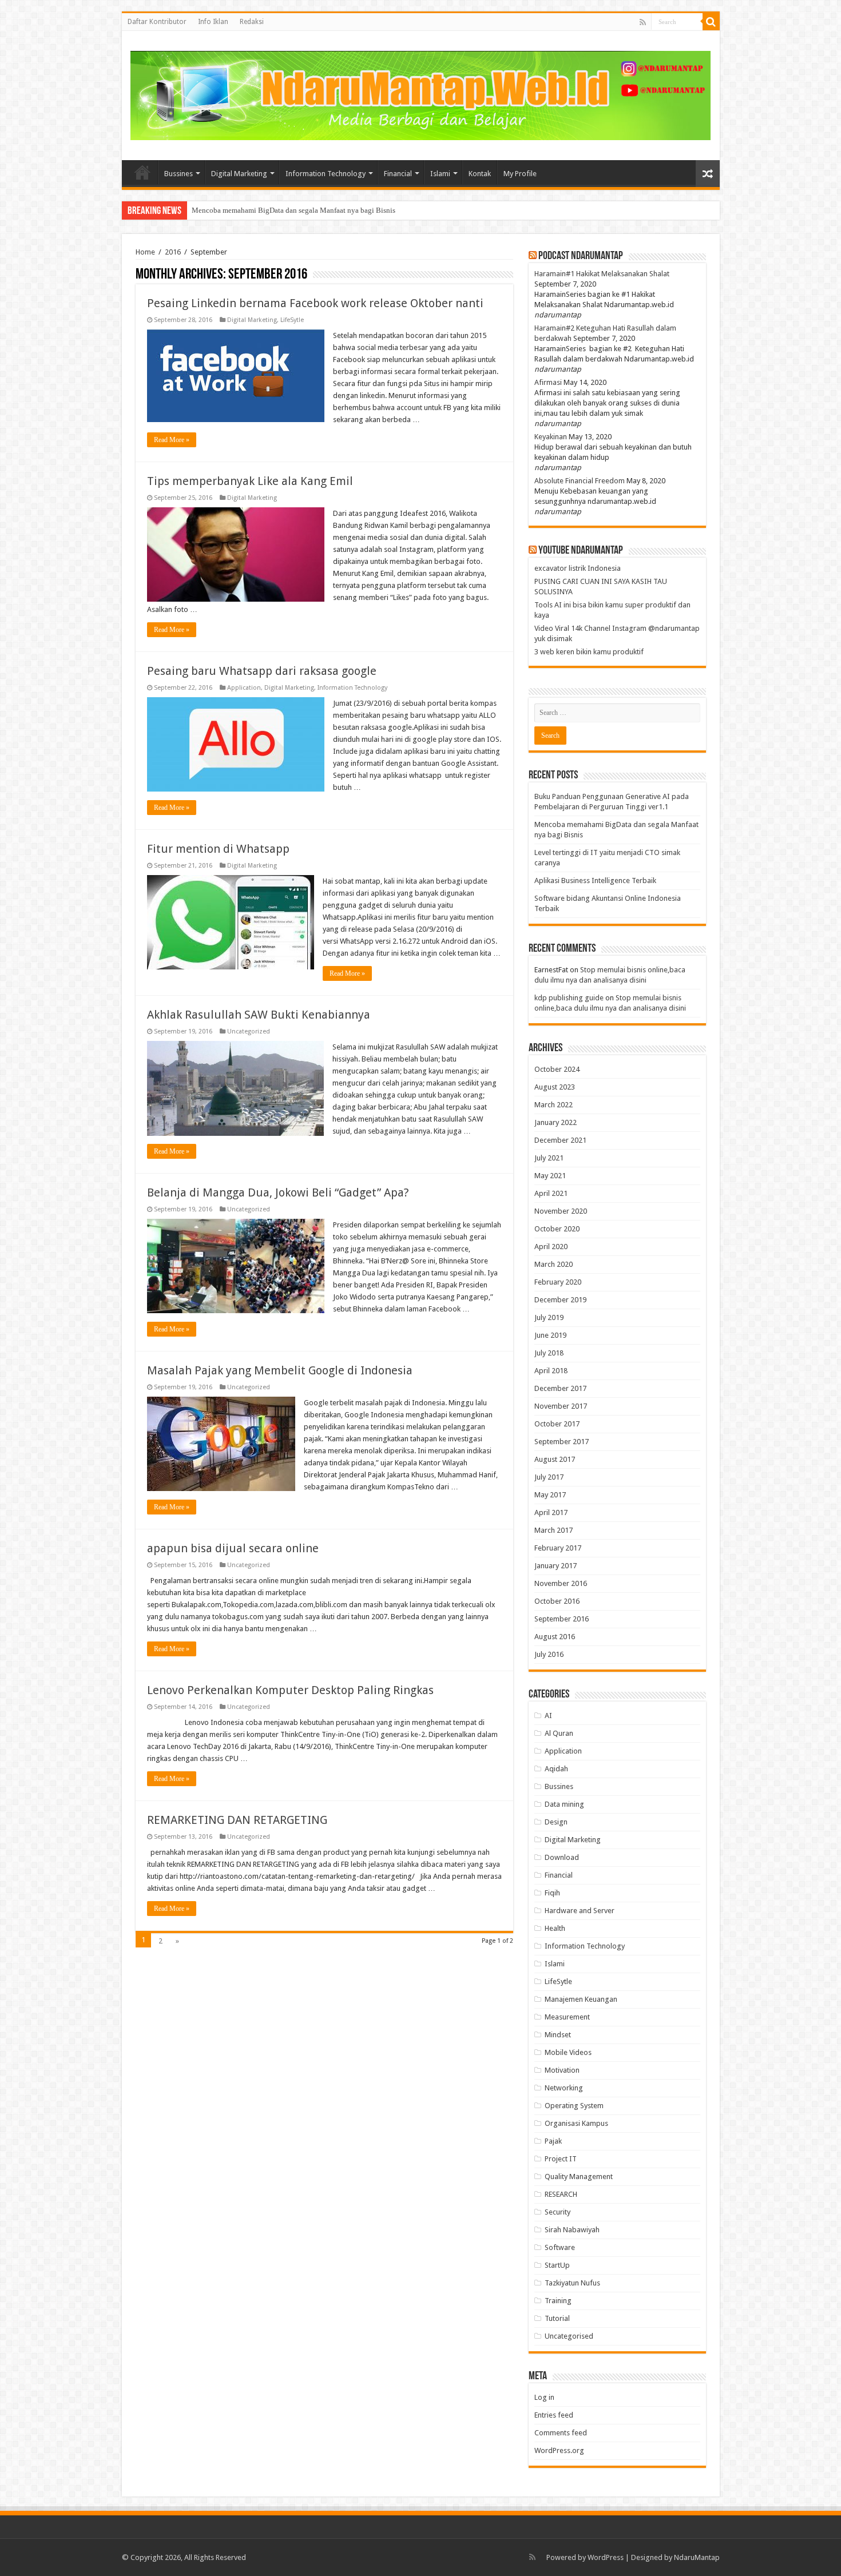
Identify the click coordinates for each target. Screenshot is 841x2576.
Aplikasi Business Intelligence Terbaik (595, 880)
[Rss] (643, 22)
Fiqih (552, 1893)
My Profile (520, 174)
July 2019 (549, 1317)
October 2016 (557, 1601)
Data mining (564, 1804)
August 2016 (555, 1637)
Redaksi (252, 22)
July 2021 (549, 1158)
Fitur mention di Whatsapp (218, 849)
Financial (398, 174)
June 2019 (550, 1335)
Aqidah (556, 1769)
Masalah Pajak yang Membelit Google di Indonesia (280, 1370)
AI (548, 1716)
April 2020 (551, 1247)
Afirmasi (548, 382)
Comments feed (561, 2433)
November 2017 (561, 1406)
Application (244, 688)
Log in (544, 2397)
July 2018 (549, 1353)
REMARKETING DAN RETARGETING (237, 1820)
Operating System (574, 2106)
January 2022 (556, 1122)
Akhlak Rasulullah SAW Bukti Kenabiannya (259, 1015)
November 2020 (561, 1211)
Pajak (553, 2141)
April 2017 (551, 1512)
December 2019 (560, 1300)
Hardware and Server (580, 1911)
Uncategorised (569, 2336)
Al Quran (559, 1733)
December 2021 (560, 1140)
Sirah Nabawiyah (572, 2230)
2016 (173, 252)
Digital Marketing (239, 174)
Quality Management (579, 2177)
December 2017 (560, 1388)
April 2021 (551, 1193)
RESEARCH (561, 2194)
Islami (440, 174)
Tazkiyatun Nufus (572, 2283)
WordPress (606, 2557)
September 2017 (562, 1442)
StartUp (557, 2265)
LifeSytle (292, 320)
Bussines (178, 174)
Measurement (567, 2017)
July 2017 (549, 1477)
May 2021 (550, 1176)
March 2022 (554, 1105)
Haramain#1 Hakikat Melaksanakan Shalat (602, 274)
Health (555, 1928)
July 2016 (549, 1654)
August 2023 (555, 1087)
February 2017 (558, 1548)
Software (560, 2247)
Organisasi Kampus (576, 2123)
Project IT (561, 2159)
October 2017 (557, 1424)
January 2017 (556, 1566)
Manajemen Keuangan (581, 1999)
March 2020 (554, 1264)
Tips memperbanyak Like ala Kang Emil (250, 481)
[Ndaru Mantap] (421, 94)
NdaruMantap (697, 2557)
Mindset (558, 2035)
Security (558, 2212)
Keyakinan (551, 437)
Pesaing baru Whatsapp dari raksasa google (262, 671)
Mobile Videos (568, 2052)
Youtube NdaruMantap (581, 551)
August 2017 (555, 1459)
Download (562, 1857)
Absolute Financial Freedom (580, 481)
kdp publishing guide (569, 998)
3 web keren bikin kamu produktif (589, 652)
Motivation (562, 2070)
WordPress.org (559, 2450)
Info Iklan (213, 22)
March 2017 (554, 1530)
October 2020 (557, 1229)
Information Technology (326, 174)
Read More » (172, 440)
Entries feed (554, 2415)
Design (556, 1822)
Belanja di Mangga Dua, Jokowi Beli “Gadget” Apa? (278, 1192)
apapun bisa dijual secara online (233, 1548)
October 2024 (557, 1069)
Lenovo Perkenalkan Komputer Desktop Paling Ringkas (290, 1690)
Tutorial (557, 2318)
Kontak (480, 174)
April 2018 (551, 1371)
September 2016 (562, 1619)
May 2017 (550, 1495)
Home (142, 172)
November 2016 (561, 1583)
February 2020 (558, 1282)
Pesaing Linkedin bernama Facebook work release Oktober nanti (315, 303)
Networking (564, 2088)
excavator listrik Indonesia (578, 568)
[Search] (711, 22)
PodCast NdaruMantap (581, 256)
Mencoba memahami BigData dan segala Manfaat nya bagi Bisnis (293, 210)
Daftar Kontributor (157, 22)
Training (558, 2301)
